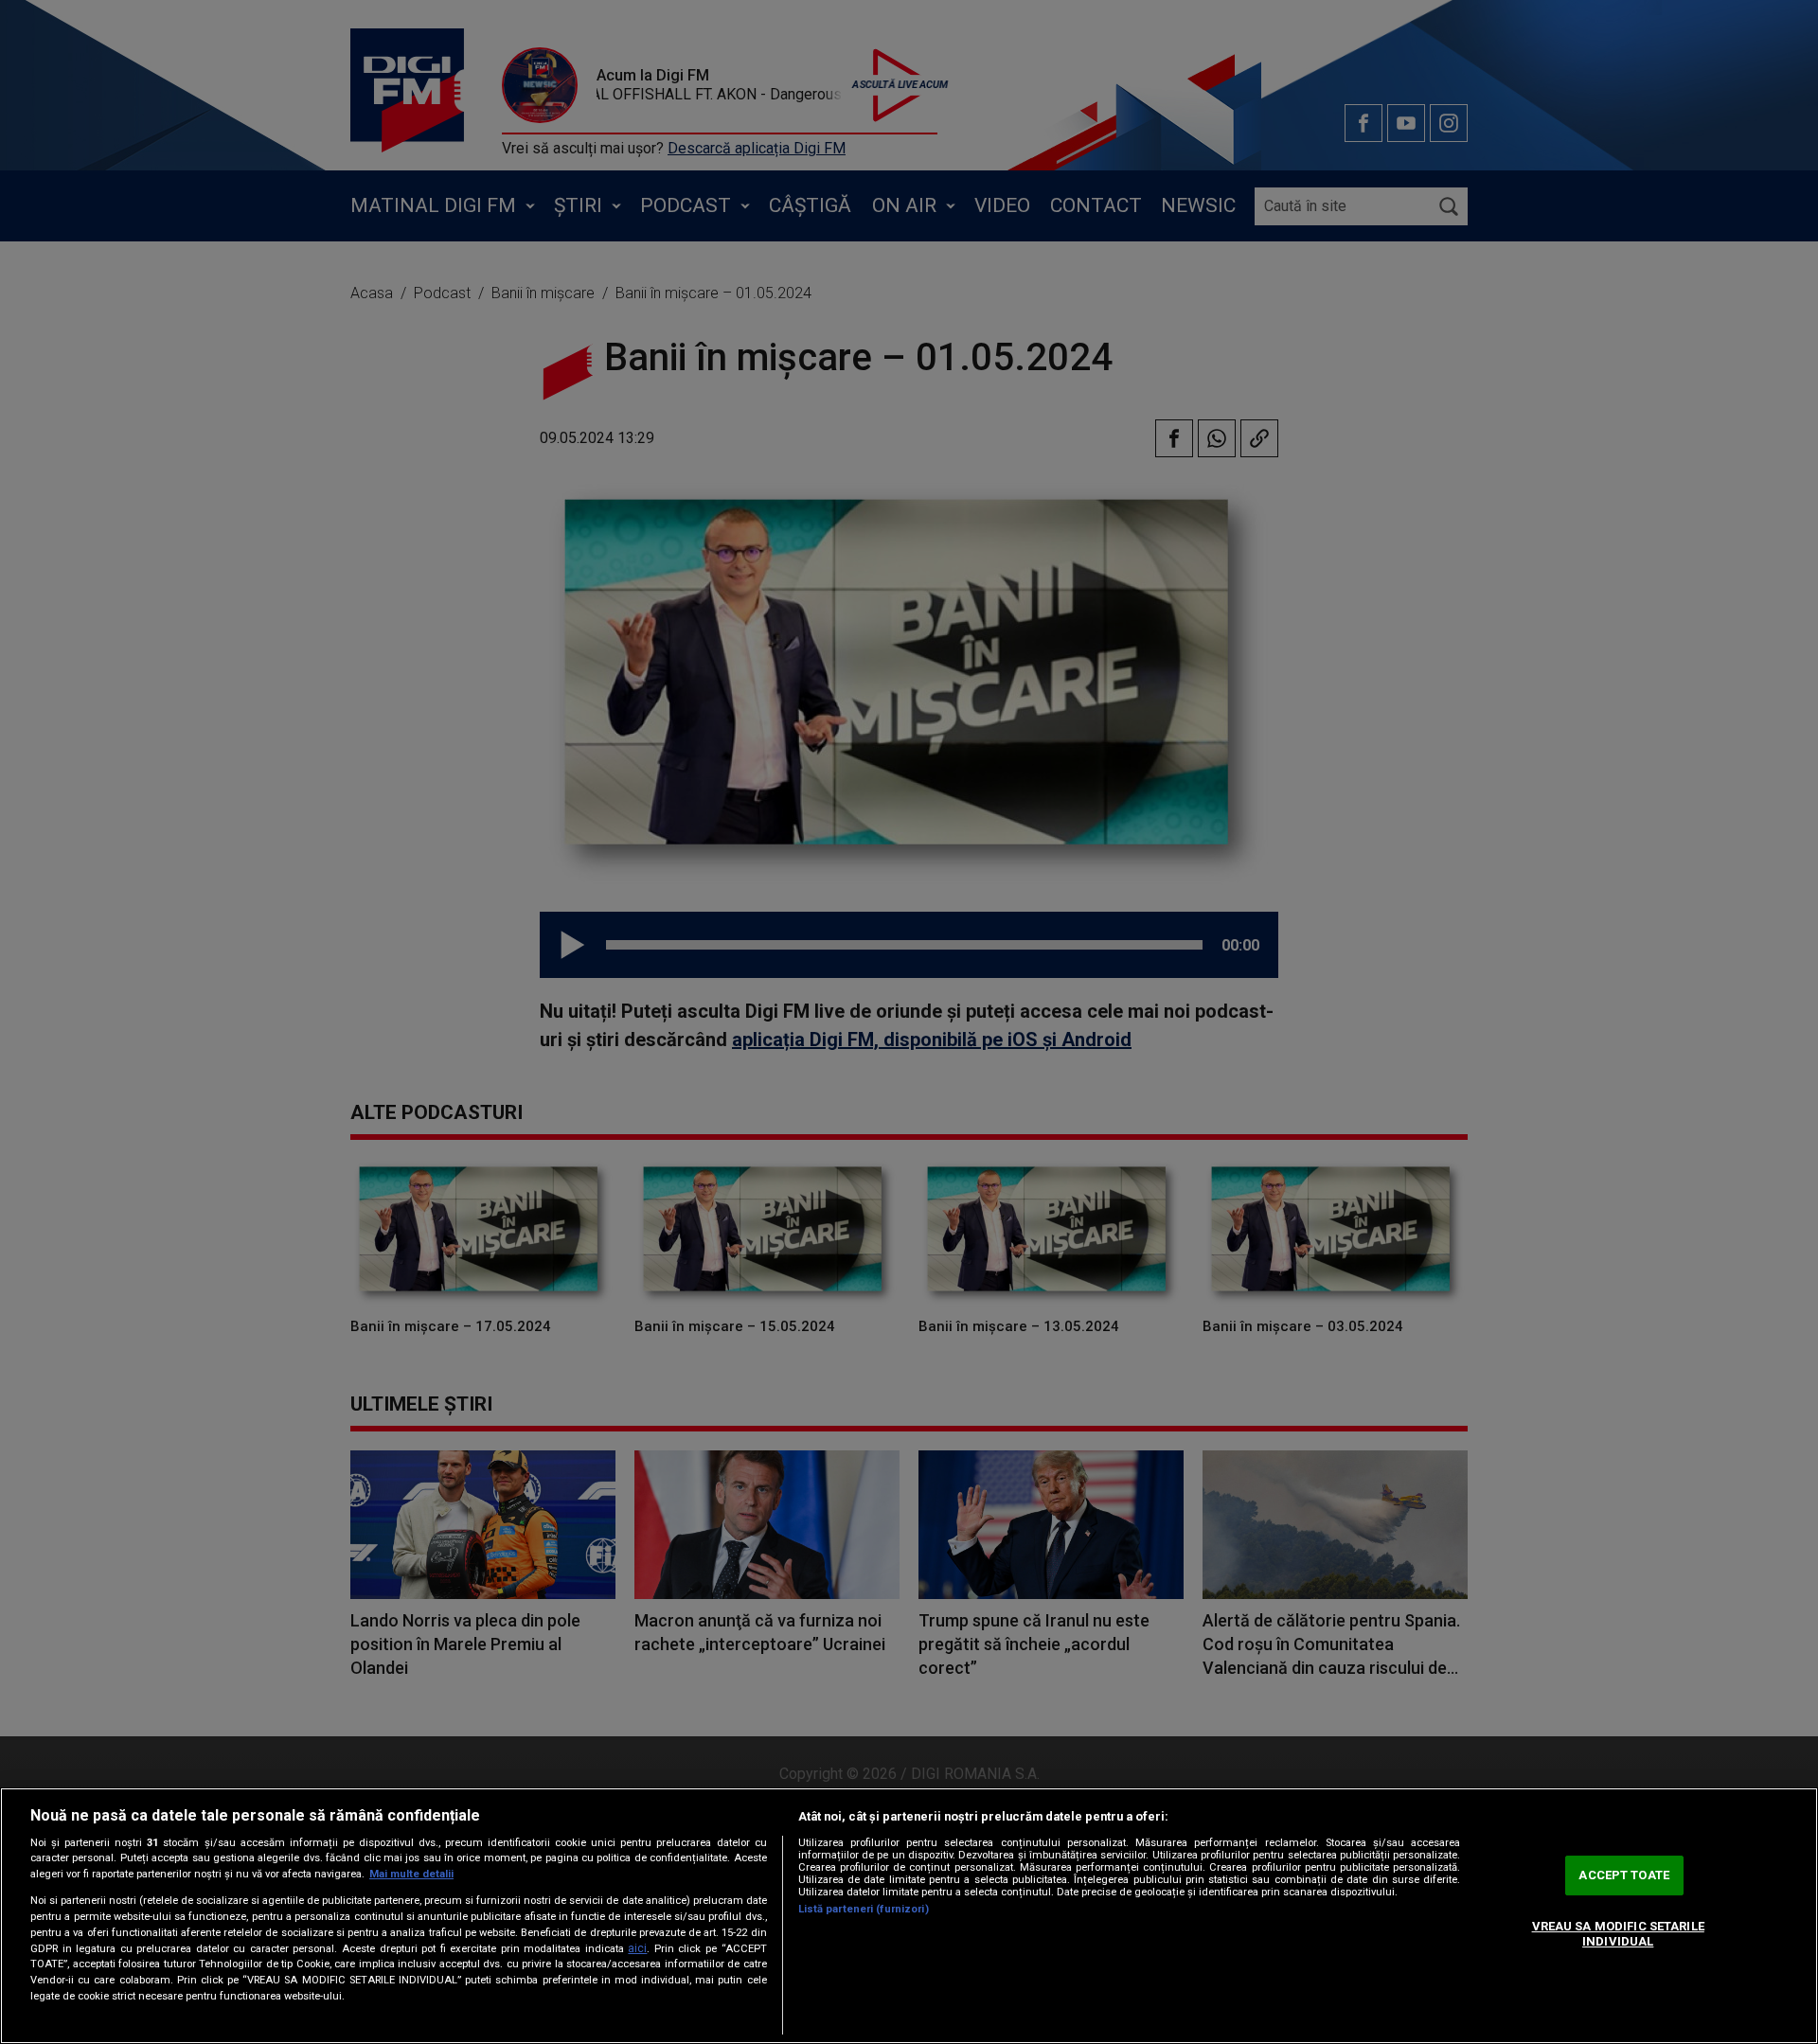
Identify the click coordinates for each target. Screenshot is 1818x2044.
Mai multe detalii (411, 1874)
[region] (909, 1916)
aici (637, 1948)
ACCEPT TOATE (1624, 1876)
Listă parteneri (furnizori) (864, 1909)
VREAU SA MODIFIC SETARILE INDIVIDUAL (1618, 1934)
